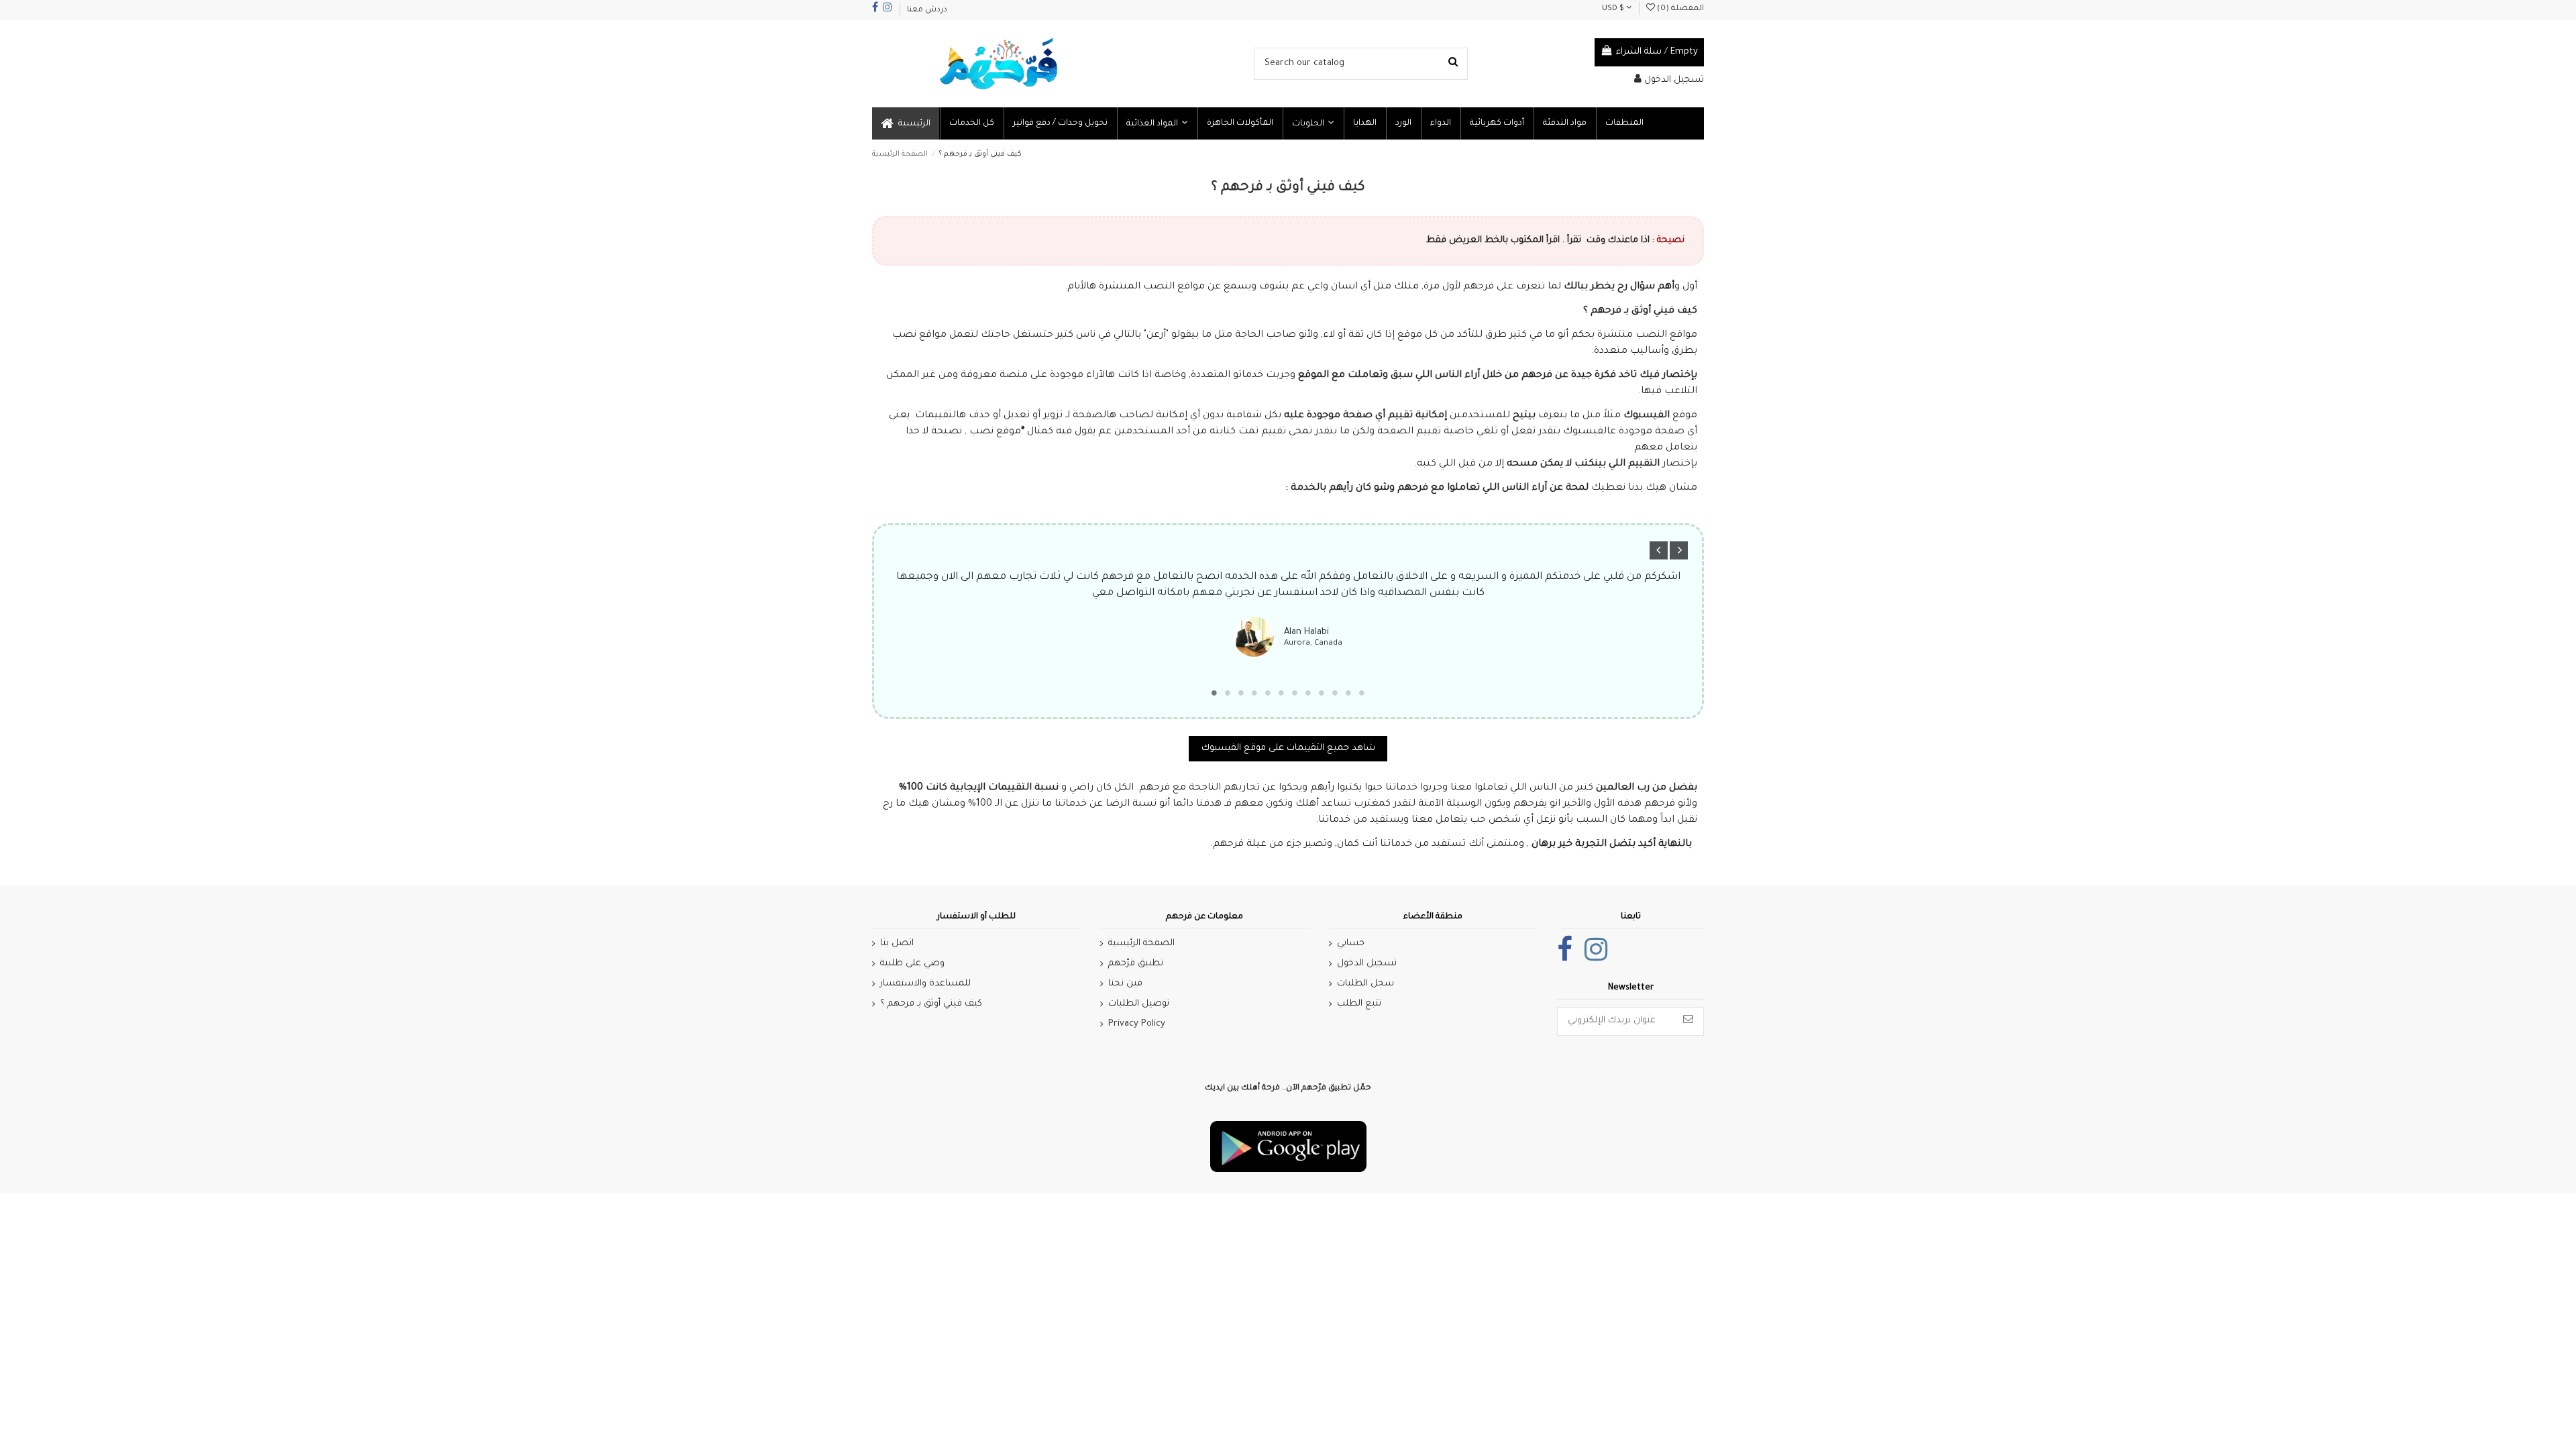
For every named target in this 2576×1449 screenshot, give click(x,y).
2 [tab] (1228, 693)
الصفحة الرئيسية (1141, 944)
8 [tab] (1308, 693)
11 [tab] (1348, 693)
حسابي (1351, 944)
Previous (1659, 550)
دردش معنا (927, 10)
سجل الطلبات (1365, 984)
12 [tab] (1362, 693)
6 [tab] (1281, 693)
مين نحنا (1125, 984)
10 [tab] (1335, 693)
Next (1679, 550)
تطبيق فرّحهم (1136, 964)
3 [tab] (1241, 693)
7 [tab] (1295, 693)
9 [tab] (1322, 693)
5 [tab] (1268, 693)
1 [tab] (1214, 693)
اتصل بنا (897, 944)
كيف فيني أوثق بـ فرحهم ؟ (931, 1004)
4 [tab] (1254, 693)
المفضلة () (1679, 9)
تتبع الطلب (1359, 1004)
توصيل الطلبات (1139, 1004)
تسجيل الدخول (1367, 964)
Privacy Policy (1137, 1024)
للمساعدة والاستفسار (925, 984)
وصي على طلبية (912, 964)
